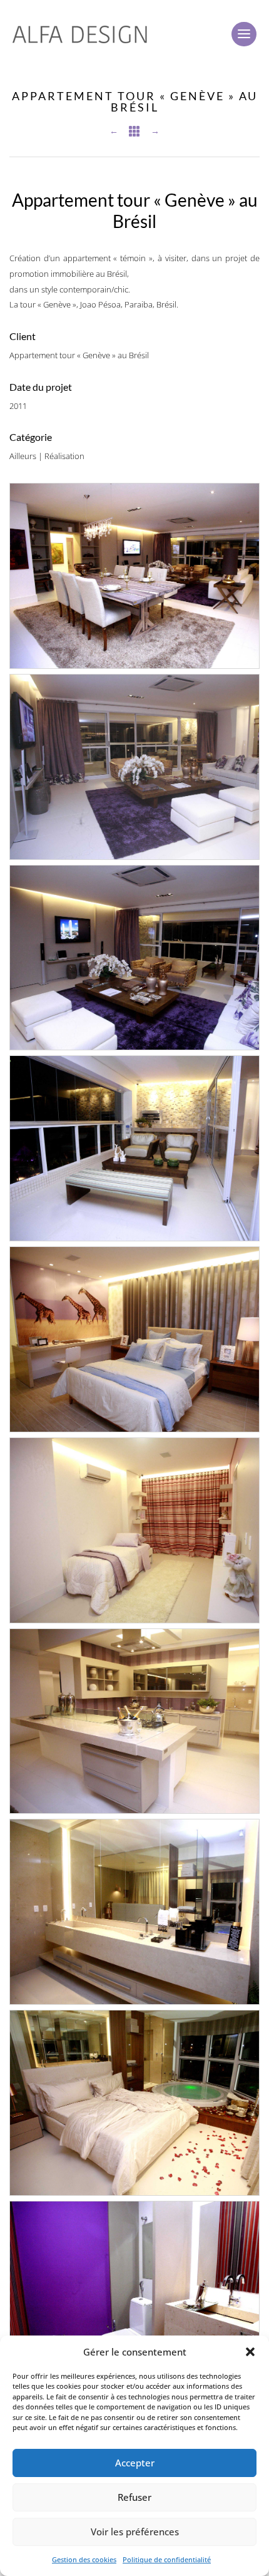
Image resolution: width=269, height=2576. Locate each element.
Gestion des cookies (84, 2559)
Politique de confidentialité (167, 2559)
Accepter (135, 2463)
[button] (250, 2352)
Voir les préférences (135, 2532)
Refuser (134, 2497)
